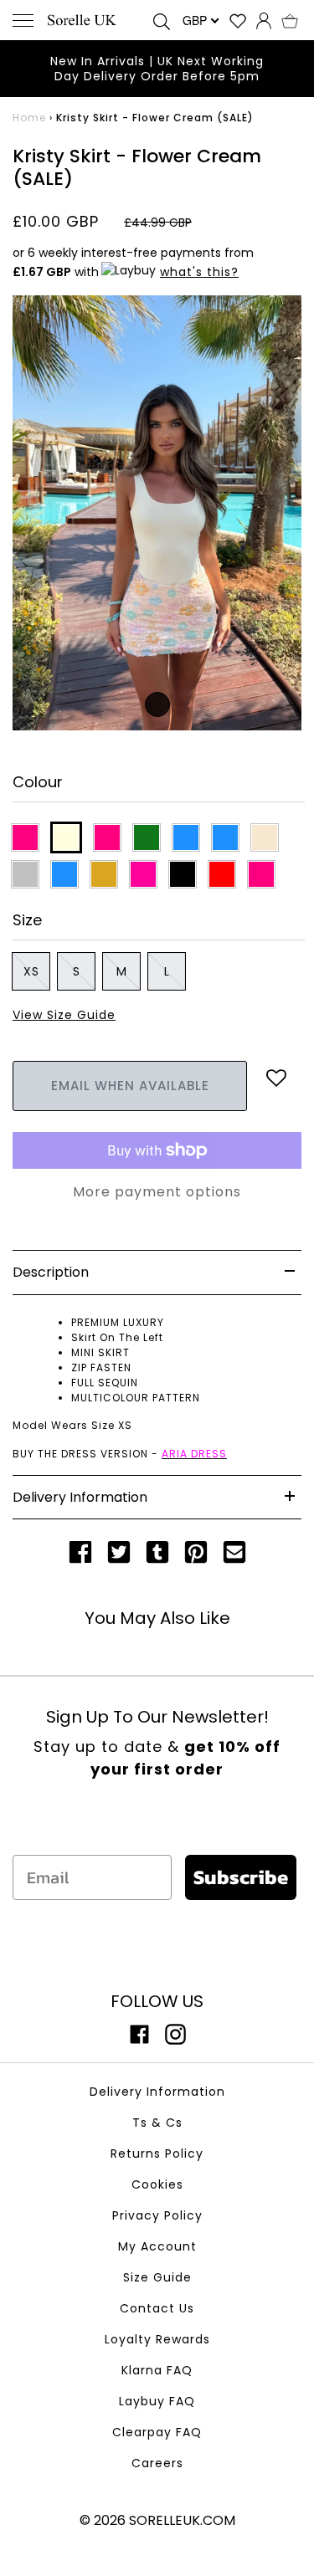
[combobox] (199, 20)
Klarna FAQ (157, 2370)
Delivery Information (157, 2092)
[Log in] (264, 20)
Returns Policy (157, 2153)
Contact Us (157, 2308)
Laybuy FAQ (157, 2401)
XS (31, 971)
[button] (290, 20)
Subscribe (241, 1877)
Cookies (157, 2184)
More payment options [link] (157, 1192)
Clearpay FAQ (157, 2432)
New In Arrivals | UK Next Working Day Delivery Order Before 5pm (157, 69)
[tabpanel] (157, 513)
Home (29, 118)
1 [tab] (157, 704)
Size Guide (157, 2277)
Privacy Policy (157, 2215)
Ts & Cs (157, 2123)
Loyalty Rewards (157, 2339)
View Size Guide (64, 1015)
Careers (157, 2463)
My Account (157, 2246)
